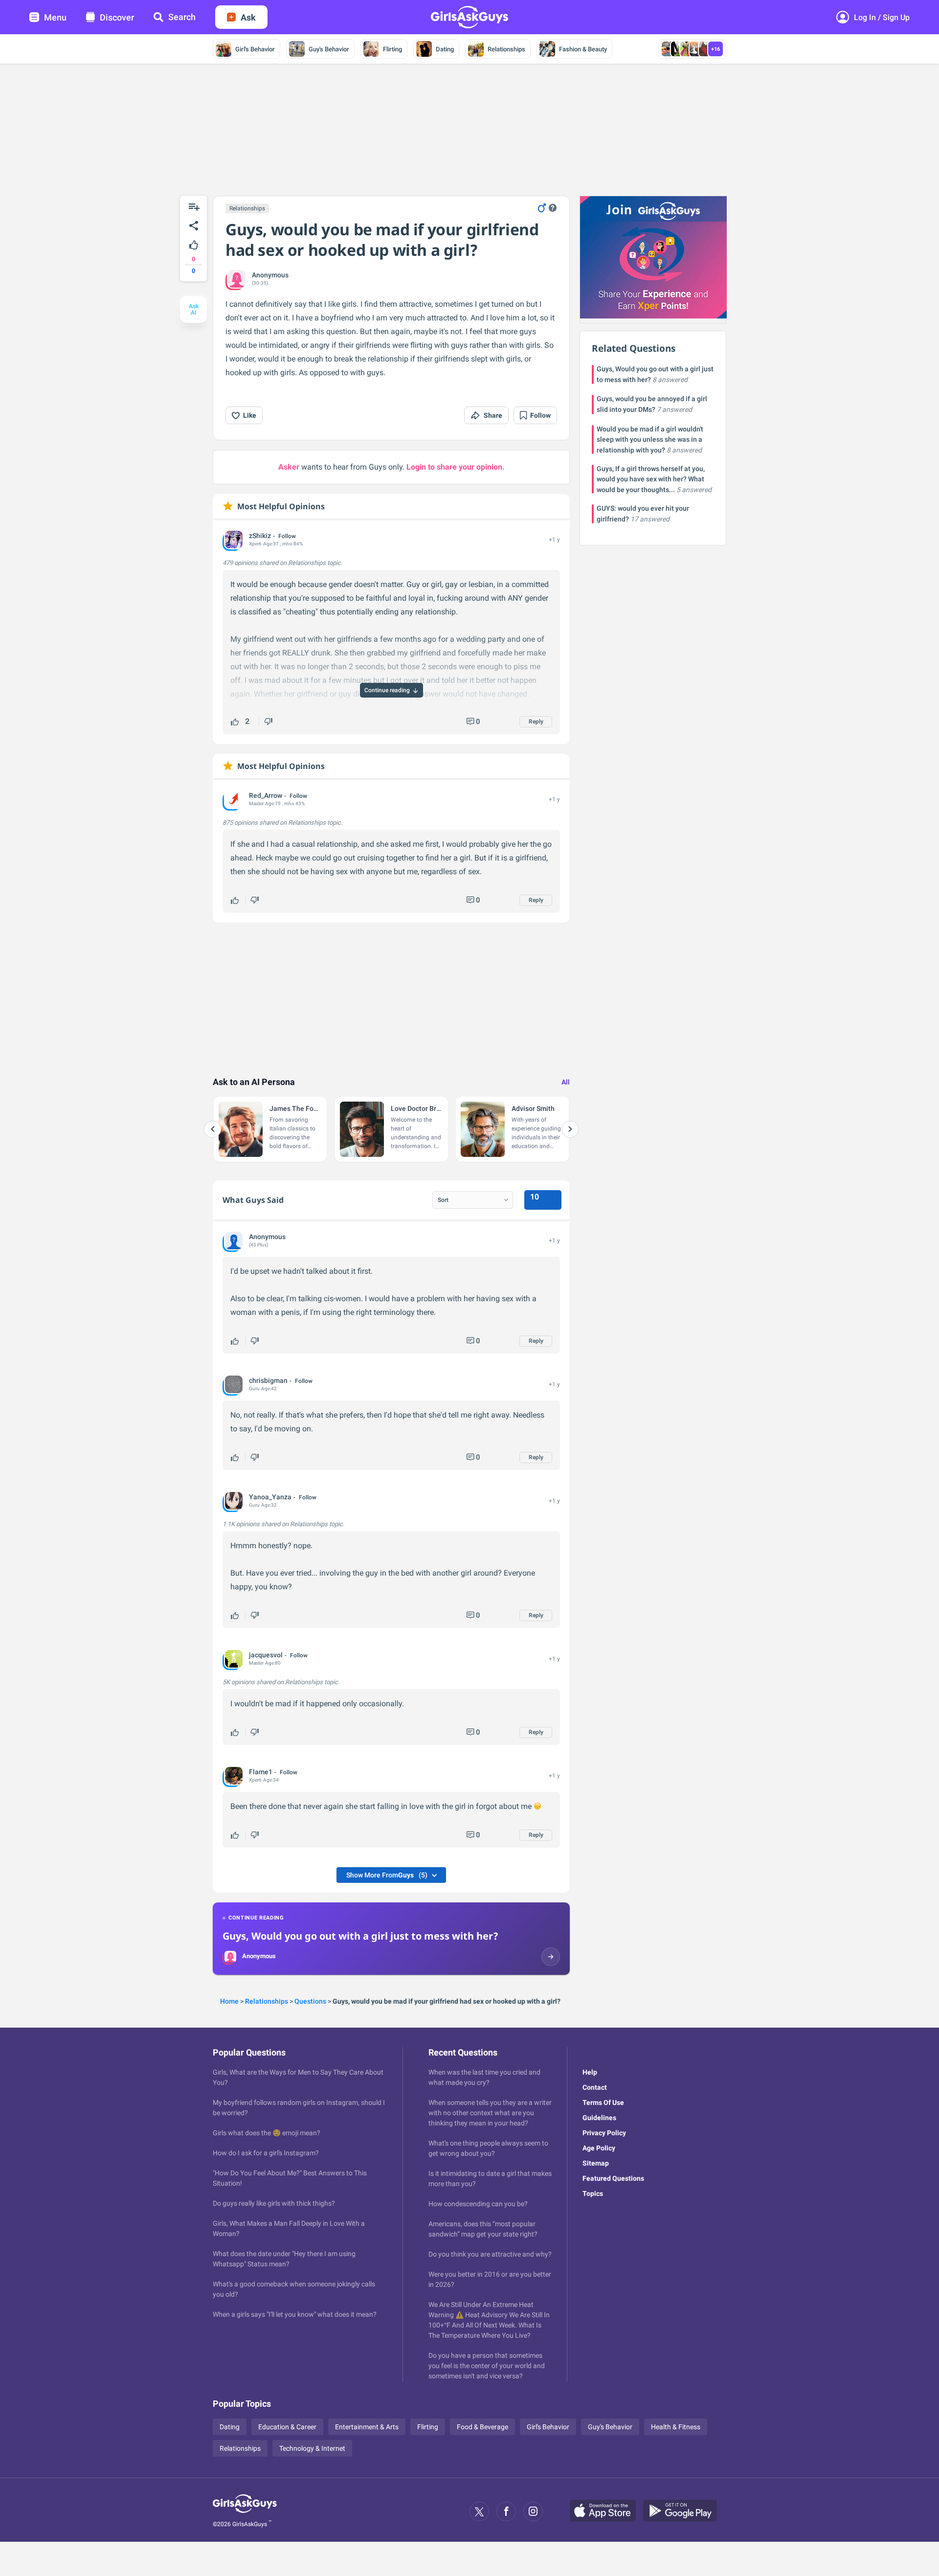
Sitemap (596, 2163)
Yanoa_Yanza (270, 1497)
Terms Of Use (603, 2102)
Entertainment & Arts (367, 2427)
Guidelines (599, 2118)
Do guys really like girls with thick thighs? (274, 2203)
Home (229, 2001)
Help (590, 2072)
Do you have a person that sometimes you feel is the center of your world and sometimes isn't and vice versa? (487, 2366)
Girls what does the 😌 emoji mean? (267, 2133)
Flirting (392, 49)
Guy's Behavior (329, 49)
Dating (445, 49)
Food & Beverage (482, 2427)
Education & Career (287, 2427)
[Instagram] (533, 2511)
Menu (55, 17)
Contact (595, 2087)
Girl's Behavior (255, 49)
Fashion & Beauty (583, 49)
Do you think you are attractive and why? (490, 2254)
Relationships (506, 49)
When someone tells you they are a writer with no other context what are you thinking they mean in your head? (490, 2113)
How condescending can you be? (478, 2204)
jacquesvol (266, 1655)
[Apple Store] (606, 2511)
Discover (117, 17)
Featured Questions (613, 2178)
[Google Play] (684, 2511)
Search (182, 17)
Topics (593, 2193)
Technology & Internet (312, 2448)
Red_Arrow (266, 795)
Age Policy (599, 2148)
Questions (310, 2001)
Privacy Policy (604, 2133)
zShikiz (260, 536)
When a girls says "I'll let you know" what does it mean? (295, 2314)
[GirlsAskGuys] (245, 2511)
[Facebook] (506, 2511)
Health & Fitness (676, 2427)
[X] (479, 2511)
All (566, 1082)
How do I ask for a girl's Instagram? (266, 2153)
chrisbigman (268, 1380)
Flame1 (261, 1772)
